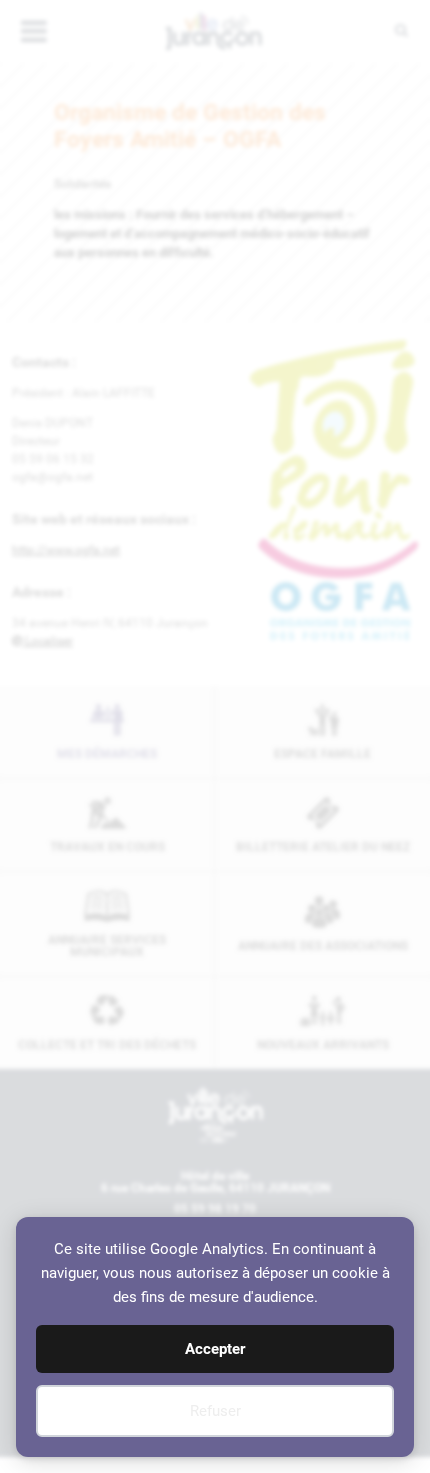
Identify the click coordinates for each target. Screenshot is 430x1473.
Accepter (215, 1349)
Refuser (215, 1411)
